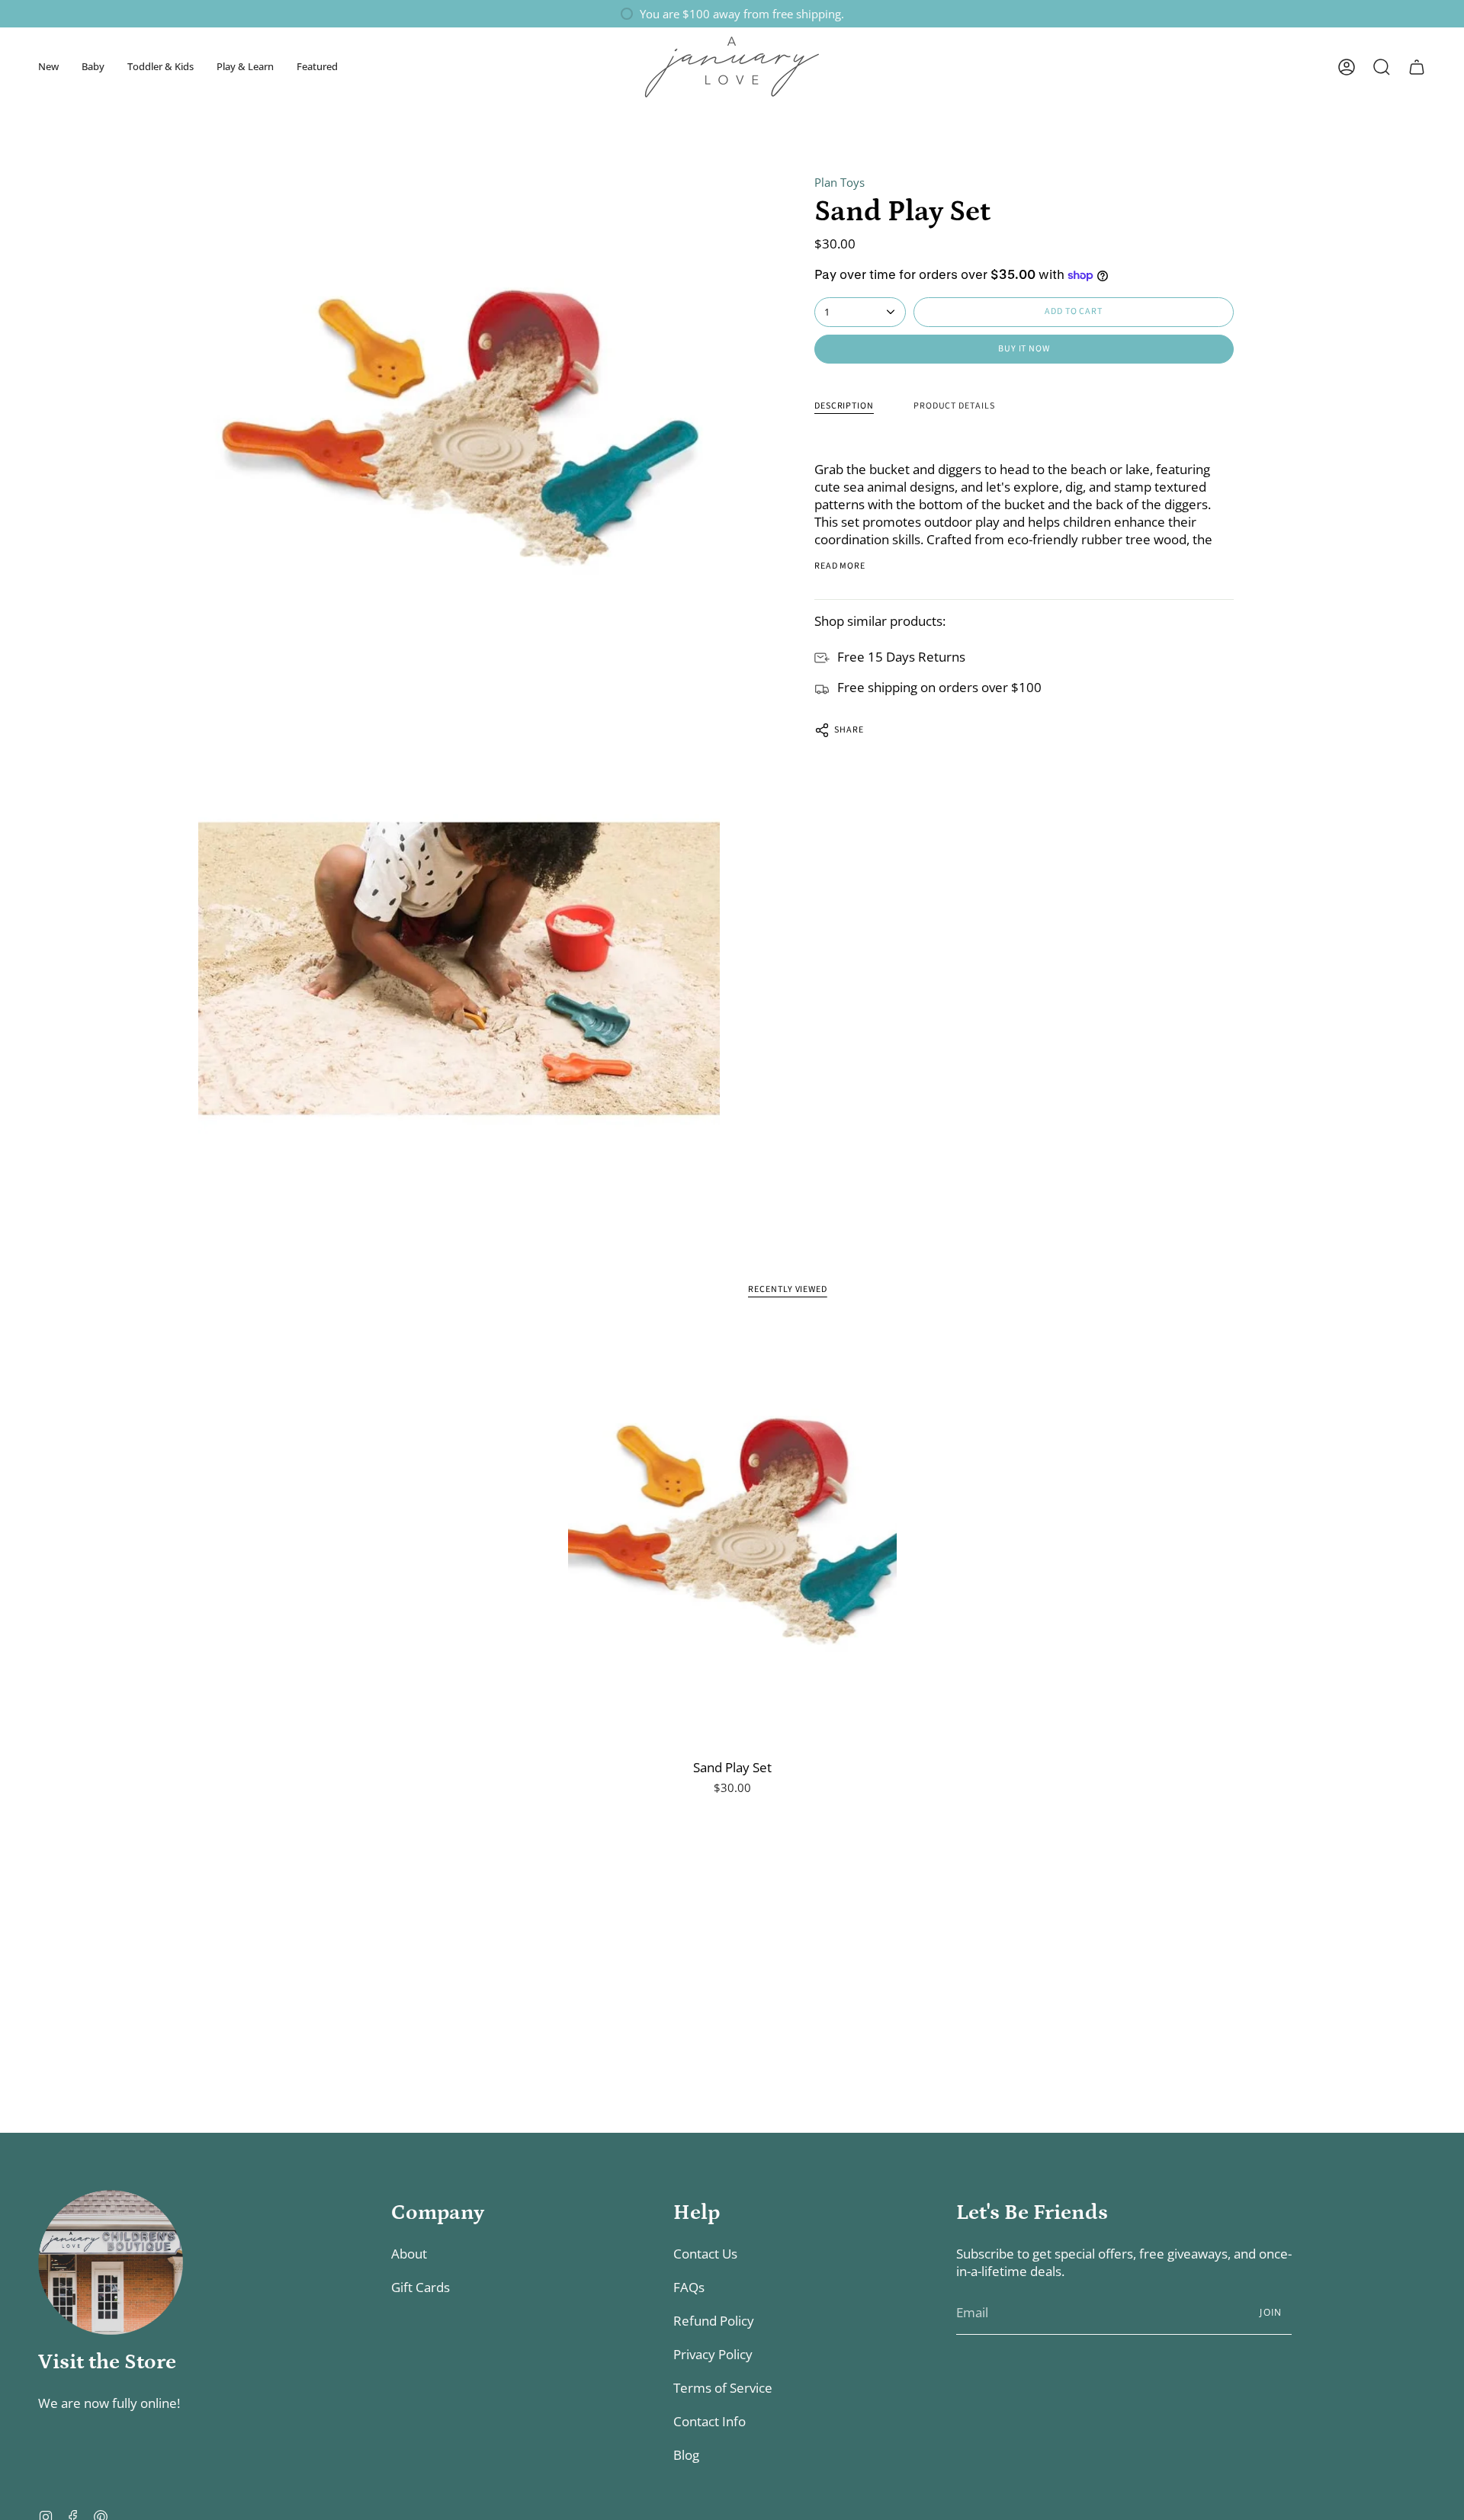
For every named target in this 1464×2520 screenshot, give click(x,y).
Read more (840, 566)
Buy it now (1024, 349)
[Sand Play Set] (732, 1537)
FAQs (689, 2287)
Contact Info (710, 2421)
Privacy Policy (713, 2354)
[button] (48, 67)
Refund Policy (714, 2321)
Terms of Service (723, 2388)
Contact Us (705, 2254)
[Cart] (1417, 67)
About (409, 2254)
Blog (686, 2455)
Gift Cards (421, 2287)
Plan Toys (840, 182)
